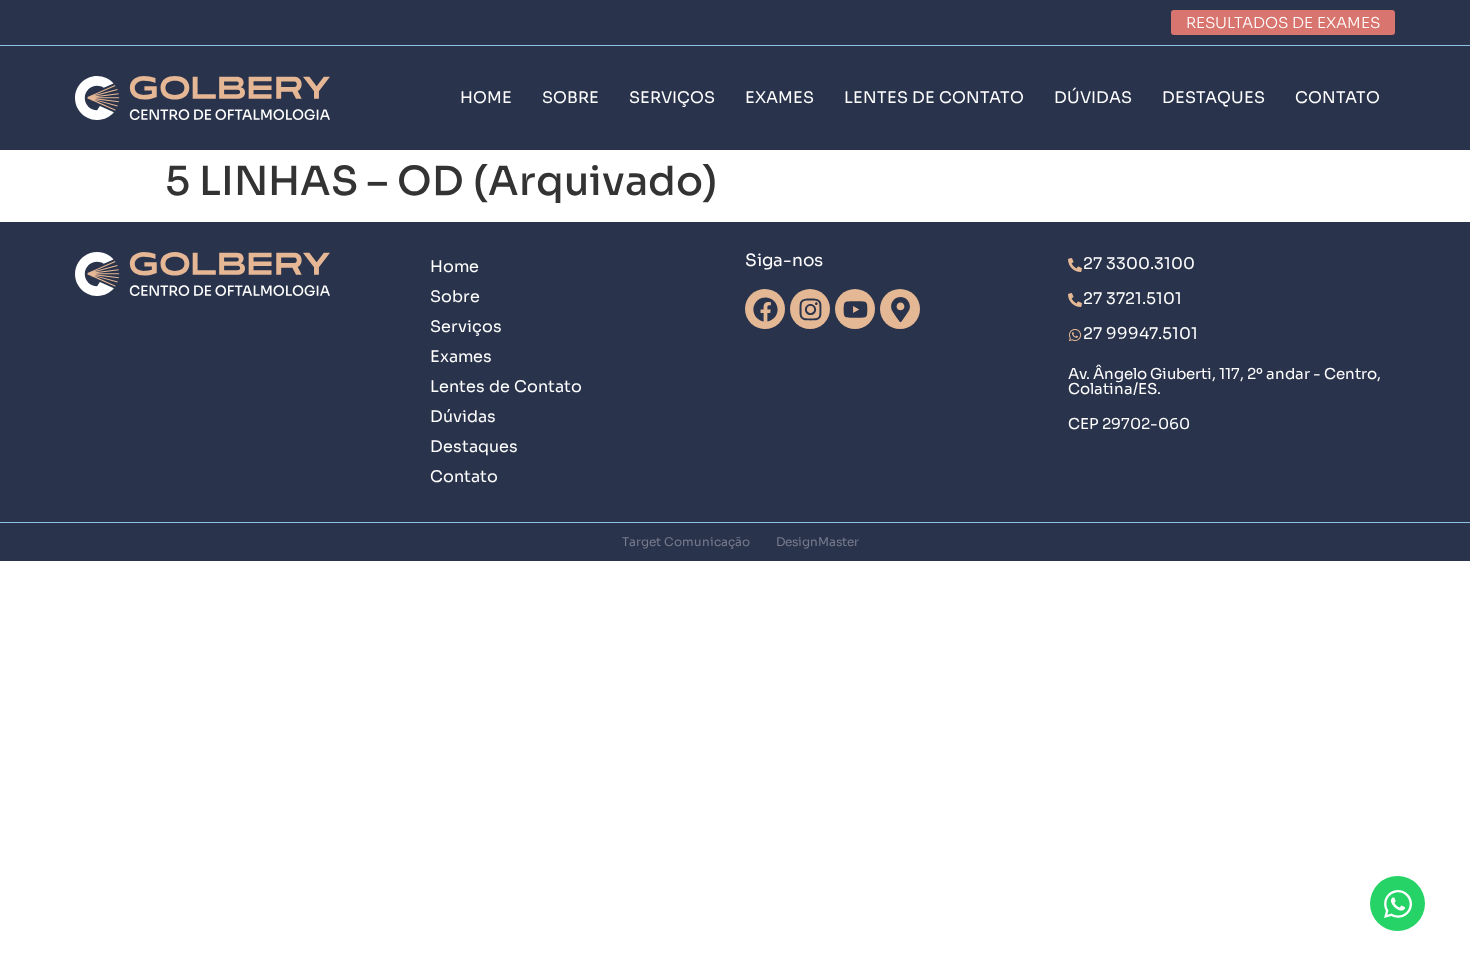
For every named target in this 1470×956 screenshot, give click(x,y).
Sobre (455, 296)
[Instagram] (810, 309)
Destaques (474, 446)
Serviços (466, 326)
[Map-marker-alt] (900, 309)
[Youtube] (855, 309)
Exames (461, 356)
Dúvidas (463, 416)
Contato (464, 476)
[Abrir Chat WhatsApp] (1397, 903)
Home (454, 266)
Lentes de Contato (506, 386)
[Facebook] (765, 309)
